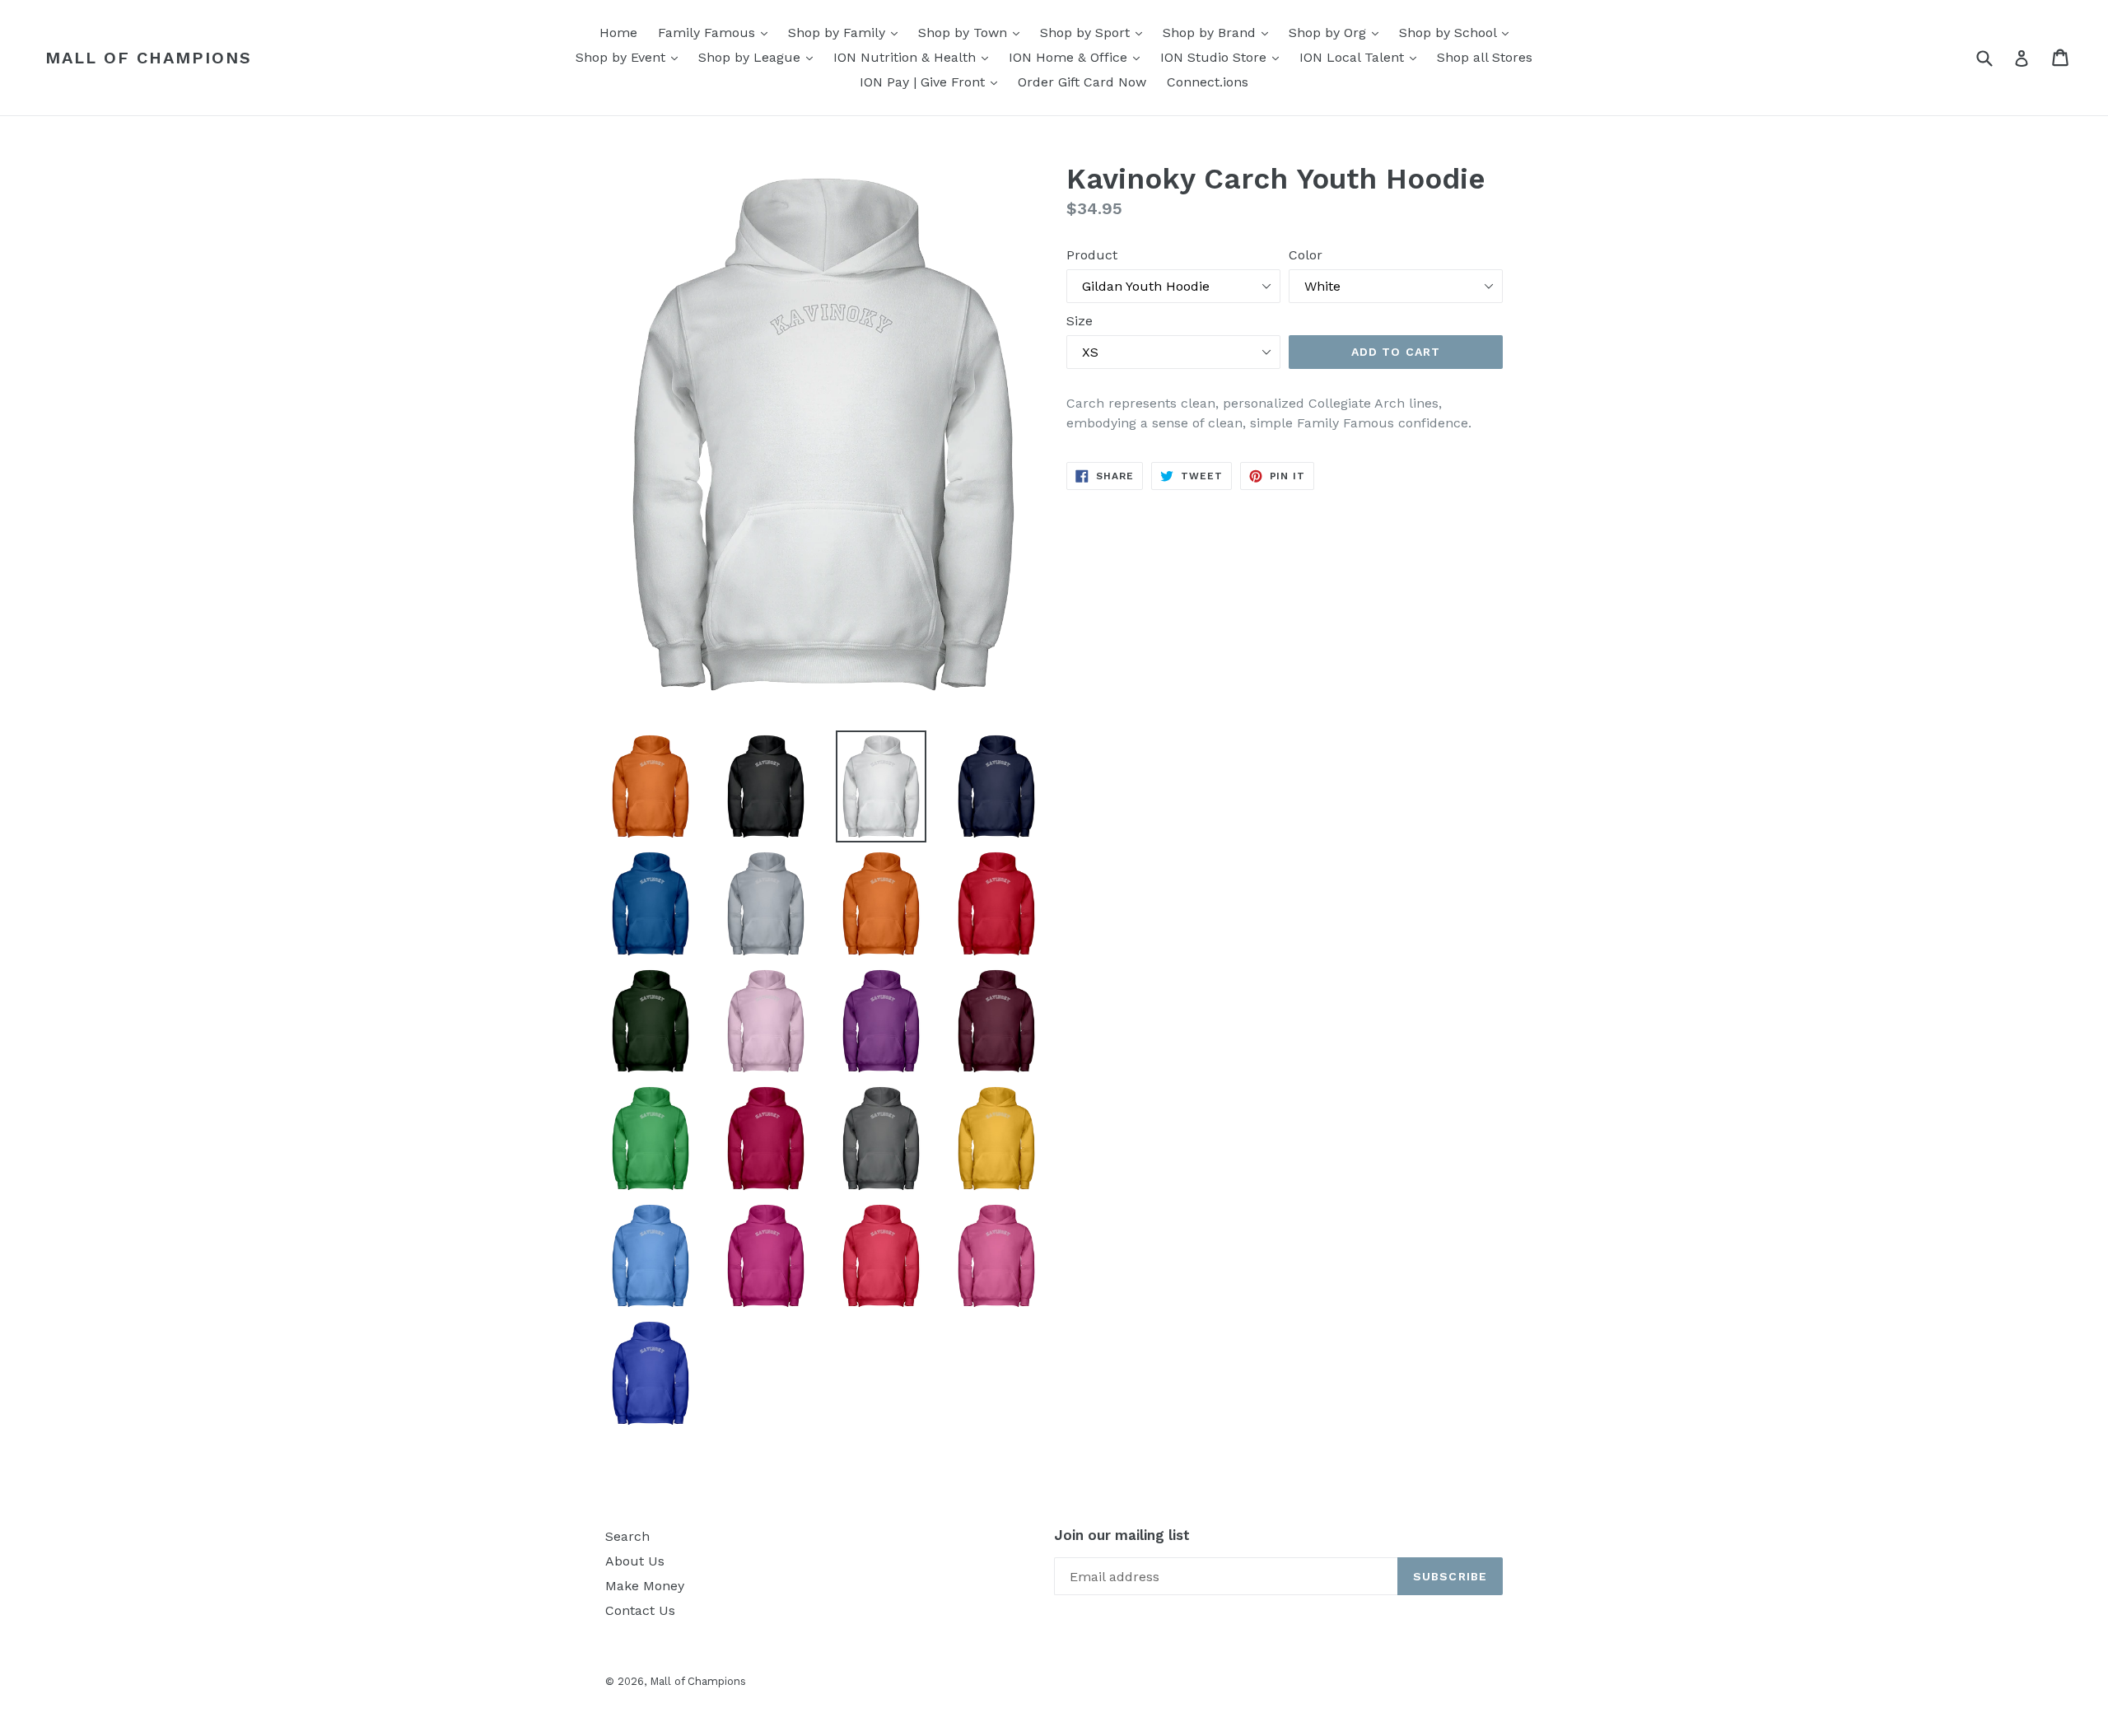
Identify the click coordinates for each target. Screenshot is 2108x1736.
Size (1080, 321)
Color (1306, 255)
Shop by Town (973, 32)
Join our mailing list (1122, 1535)
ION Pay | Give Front (933, 82)
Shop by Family (847, 32)
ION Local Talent (1362, 57)
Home (618, 33)
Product (1092, 255)
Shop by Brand (1220, 32)
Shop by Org (1338, 32)
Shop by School (1458, 32)
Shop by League (760, 57)
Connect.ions (1208, 82)
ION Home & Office (1078, 57)
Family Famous (717, 32)
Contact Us (640, 1610)
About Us (635, 1561)
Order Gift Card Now (1082, 82)
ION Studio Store (1224, 57)
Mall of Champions (149, 58)
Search (627, 1536)
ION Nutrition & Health (915, 57)
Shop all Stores (1485, 57)
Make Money (645, 1586)
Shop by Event (631, 57)
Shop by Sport (1095, 32)
